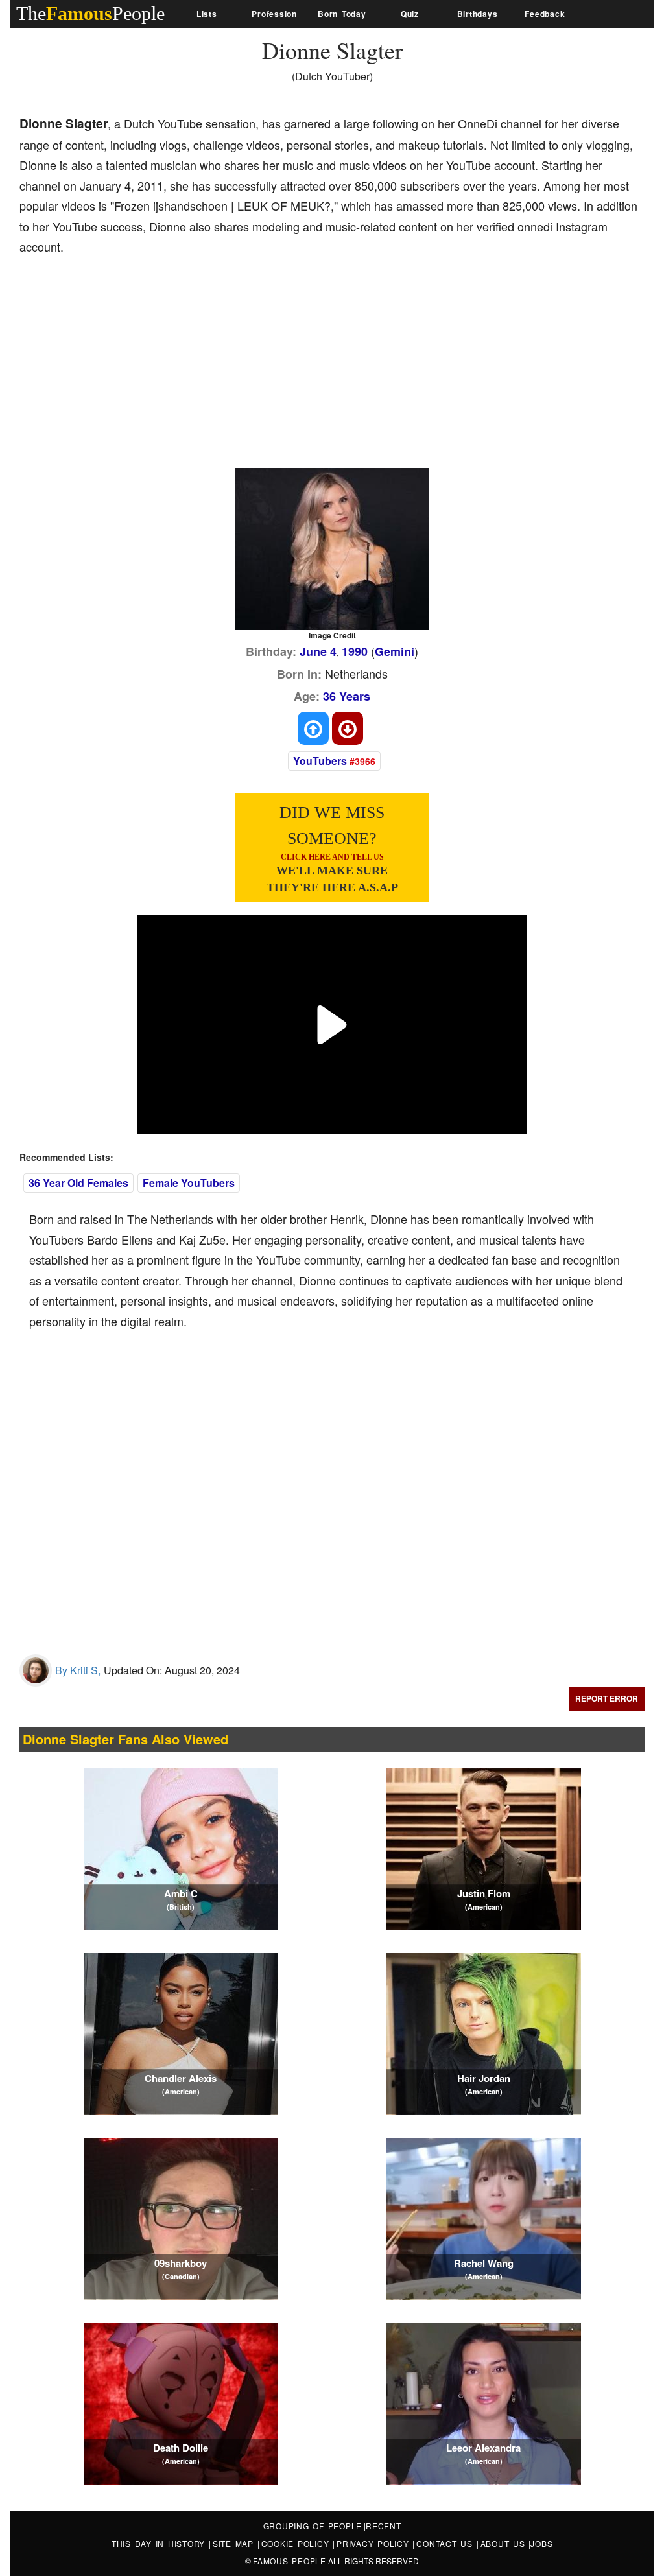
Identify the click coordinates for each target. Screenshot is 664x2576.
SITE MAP (235, 2543)
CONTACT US (446, 2543)
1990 (355, 651)
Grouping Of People (313, 2526)
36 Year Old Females (78, 1183)
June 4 (318, 651)
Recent (384, 2526)
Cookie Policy (297, 2543)
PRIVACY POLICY (374, 2543)
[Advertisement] (255, 364)
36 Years (347, 696)
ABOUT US (505, 2543)
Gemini (395, 651)
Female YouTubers (189, 1183)
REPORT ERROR (607, 1698)
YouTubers (320, 761)
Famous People (290, 2561)
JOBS (541, 2543)
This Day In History (160, 2543)
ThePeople (90, 13)
